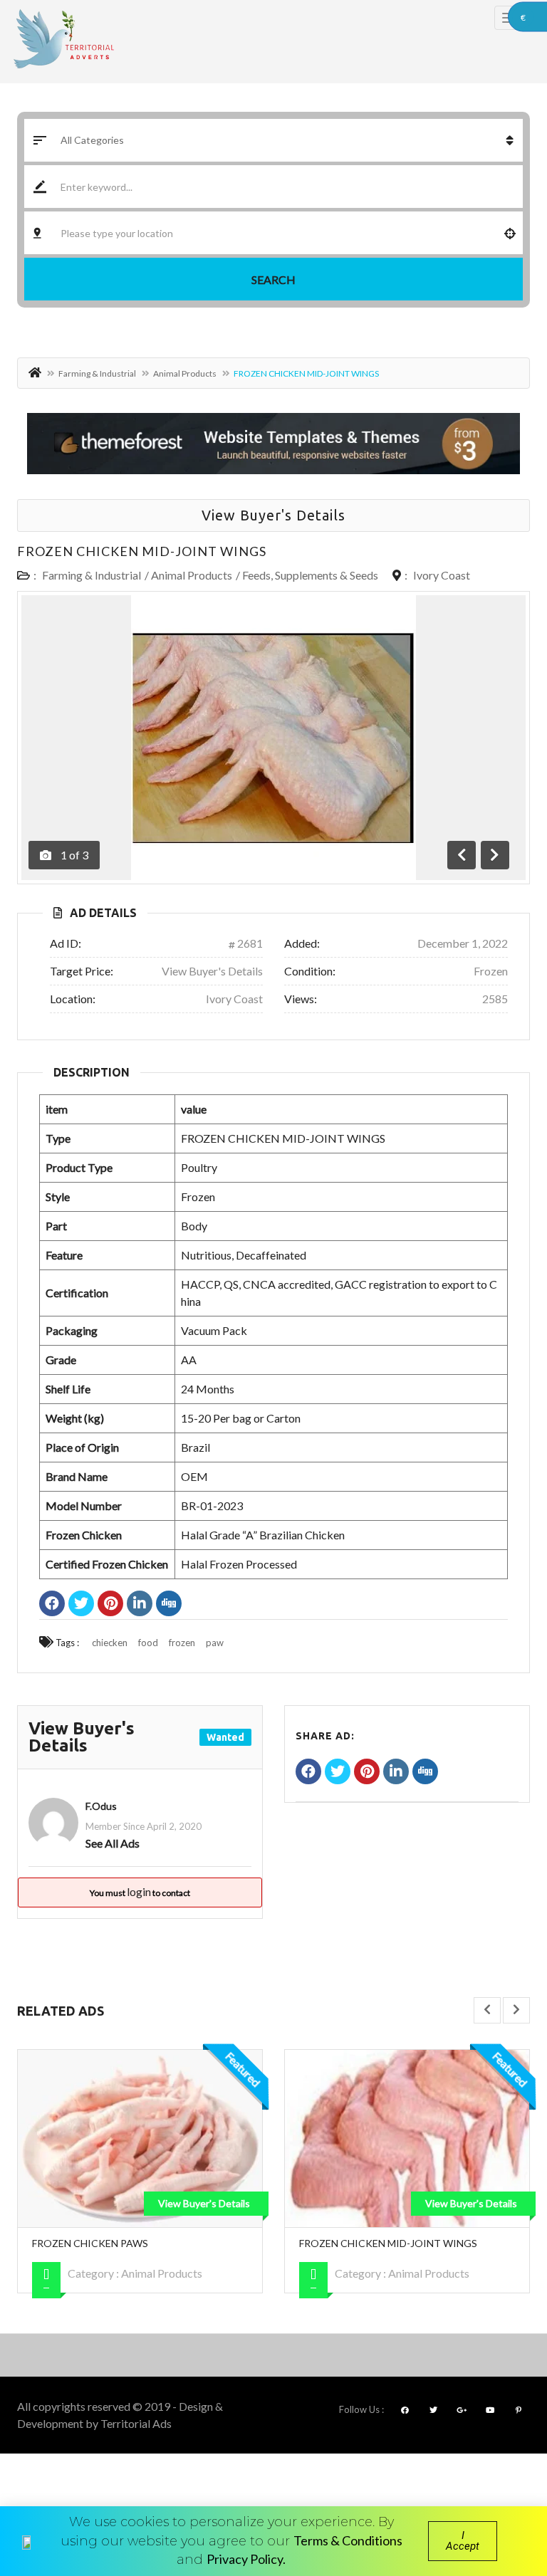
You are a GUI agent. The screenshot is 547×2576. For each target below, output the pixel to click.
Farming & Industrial (97, 373)
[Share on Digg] (169, 1605)
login (139, 1891)
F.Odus (101, 1806)
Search (273, 279)
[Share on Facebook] (52, 1605)
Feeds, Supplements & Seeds (310, 575)
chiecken (110, 1643)
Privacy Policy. (246, 2559)
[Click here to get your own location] (510, 233)
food (148, 1643)
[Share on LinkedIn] (140, 1605)
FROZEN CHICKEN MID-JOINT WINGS (142, 551)
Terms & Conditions (348, 2540)
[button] (463, 2541)
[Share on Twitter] (81, 1605)
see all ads (113, 1843)
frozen (182, 1643)
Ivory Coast (442, 575)
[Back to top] (501, 2487)
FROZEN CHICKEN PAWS (90, 2243)
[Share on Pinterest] (110, 1605)
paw (215, 1643)
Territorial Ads (136, 2423)
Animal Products (185, 373)
